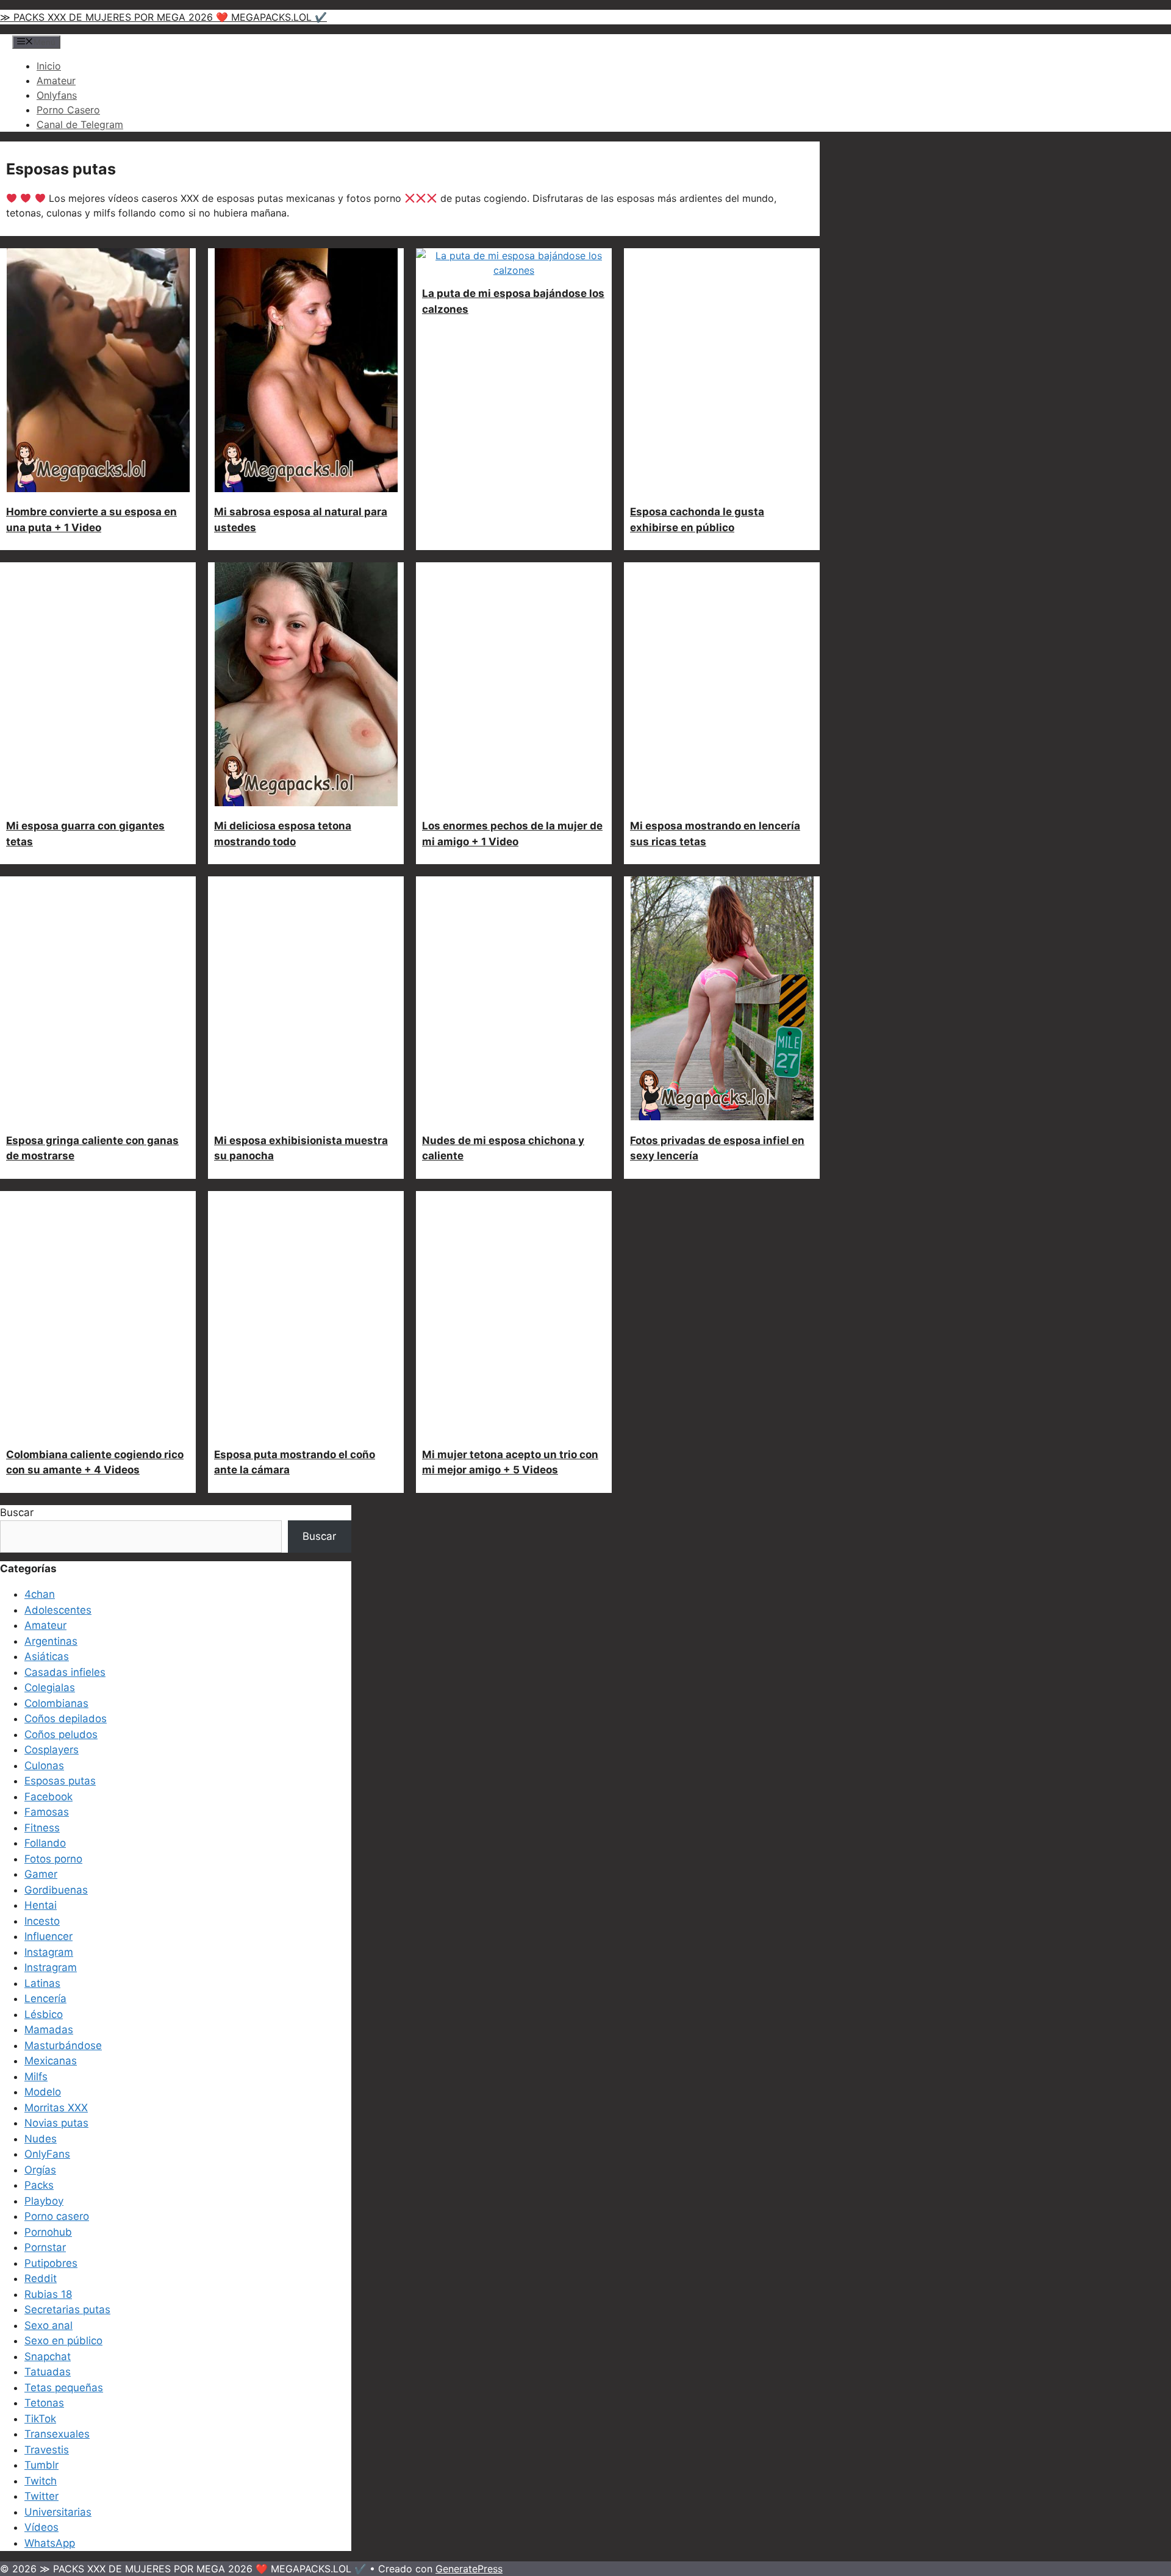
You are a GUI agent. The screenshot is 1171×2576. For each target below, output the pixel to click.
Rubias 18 (48, 2294)
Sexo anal (48, 2325)
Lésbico (44, 2014)
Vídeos (41, 2527)
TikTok (40, 2419)
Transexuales (57, 2434)
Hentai (41, 1905)
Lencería (45, 1998)
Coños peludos (61, 1734)
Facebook (48, 1797)
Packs (39, 2185)
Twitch (41, 2481)
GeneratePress (469, 2569)
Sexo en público (63, 2341)
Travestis (47, 2450)
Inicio (49, 66)
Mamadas (49, 2030)
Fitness (42, 1828)
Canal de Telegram (80, 124)
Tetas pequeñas (64, 2388)
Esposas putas (60, 1781)
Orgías (40, 2170)
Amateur (56, 80)
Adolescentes (58, 1610)
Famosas (47, 1812)
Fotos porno (53, 1859)
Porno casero (57, 2216)
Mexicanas (51, 2061)
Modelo (43, 2092)
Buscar (17, 1512)
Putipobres (51, 2263)
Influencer (48, 1936)
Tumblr (41, 2465)
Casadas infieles (65, 1672)
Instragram (51, 1967)
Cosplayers (52, 1750)
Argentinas (51, 1641)
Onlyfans (57, 95)
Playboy (44, 2201)
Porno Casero (68, 110)
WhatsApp (50, 2543)
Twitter (41, 2496)
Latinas (42, 1983)
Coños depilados (66, 1719)
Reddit (41, 2278)
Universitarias (58, 2512)
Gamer (41, 1874)
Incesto (42, 1921)
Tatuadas (48, 2372)
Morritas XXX (56, 2108)
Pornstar (45, 2247)
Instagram (49, 1952)
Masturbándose (63, 2045)
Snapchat (48, 2356)
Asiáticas (47, 1656)
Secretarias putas (67, 2309)
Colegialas (50, 1687)
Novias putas (56, 2123)
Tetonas (44, 2403)
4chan (40, 1594)
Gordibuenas (56, 1890)
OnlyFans (47, 2154)
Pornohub (48, 2232)
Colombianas (56, 1703)
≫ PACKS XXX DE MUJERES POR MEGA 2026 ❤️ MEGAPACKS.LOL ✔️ (163, 17)
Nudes (41, 2139)
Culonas (44, 1766)
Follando (45, 1843)
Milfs (36, 2077)
